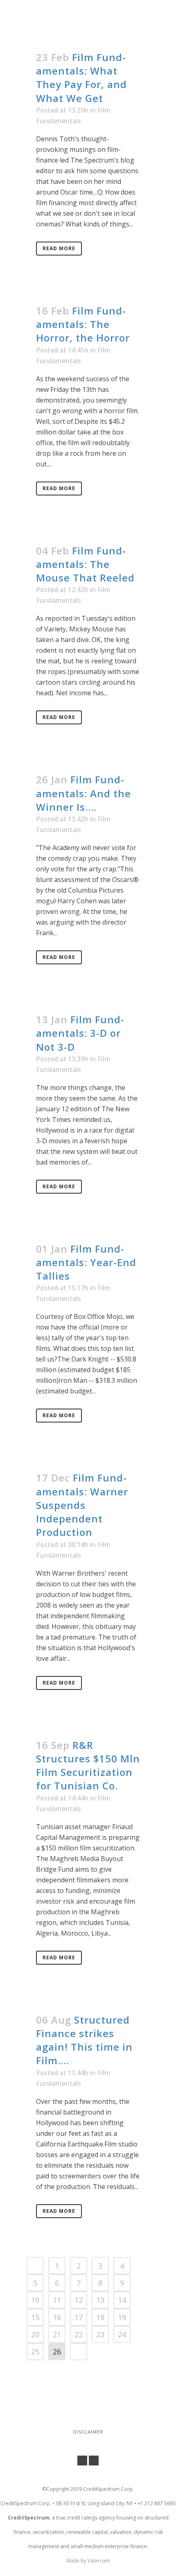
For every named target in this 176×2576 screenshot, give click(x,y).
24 (122, 2334)
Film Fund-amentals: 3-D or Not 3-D (80, 1033)
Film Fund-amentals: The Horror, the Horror (83, 324)
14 (122, 2300)
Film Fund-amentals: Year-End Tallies (86, 1262)
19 (122, 2317)
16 (57, 2317)
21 (57, 2334)
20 (35, 2334)
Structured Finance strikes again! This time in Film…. (84, 2040)
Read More (59, 248)
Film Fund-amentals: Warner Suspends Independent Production (82, 1505)
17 (79, 2317)
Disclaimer (88, 2432)
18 (100, 2317)
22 (79, 2334)
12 (79, 2300)
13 (100, 2300)
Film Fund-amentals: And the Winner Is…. (83, 793)
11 (57, 2300)
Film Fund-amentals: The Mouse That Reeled (85, 564)
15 (35, 2317)
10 (35, 2300)
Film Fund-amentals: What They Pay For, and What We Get (81, 78)
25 (35, 2352)
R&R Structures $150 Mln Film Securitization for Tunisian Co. (88, 1765)
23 (100, 2334)
